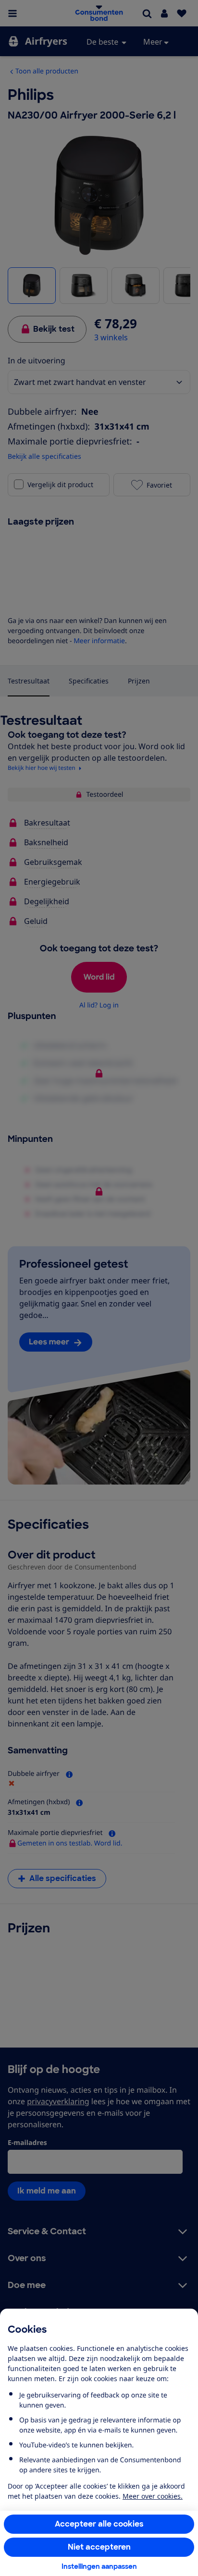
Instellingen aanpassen (99, 2566)
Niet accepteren (99, 2547)
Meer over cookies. (153, 2496)
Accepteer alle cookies (99, 2524)
